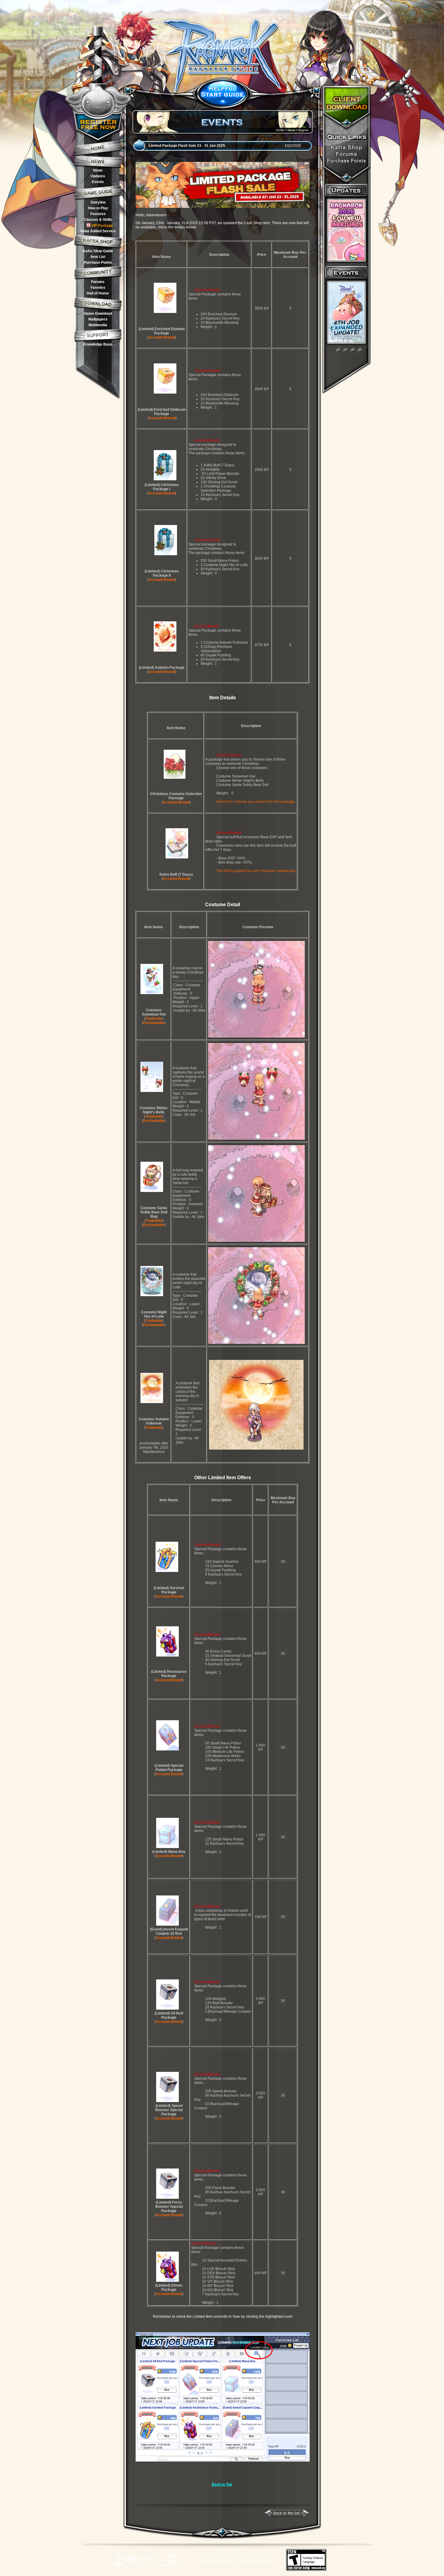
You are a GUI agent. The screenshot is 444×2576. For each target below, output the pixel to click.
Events (98, 182)
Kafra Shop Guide (98, 251)
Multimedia (98, 325)
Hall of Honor (98, 293)
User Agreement (236, 2557)
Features (98, 214)
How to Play (98, 208)
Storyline (98, 202)
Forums (98, 282)
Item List (98, 257)
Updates (98, 176)
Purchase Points (98, 262)
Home (280, 130)
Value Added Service (98, 231)
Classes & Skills (98, 220)
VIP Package (102, 226)
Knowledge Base (98, 344)
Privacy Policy (208, 2557)
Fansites (98, 288)
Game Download (98, 314)
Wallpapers (98, 319)
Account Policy (263, 2557)
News (98, 170)
